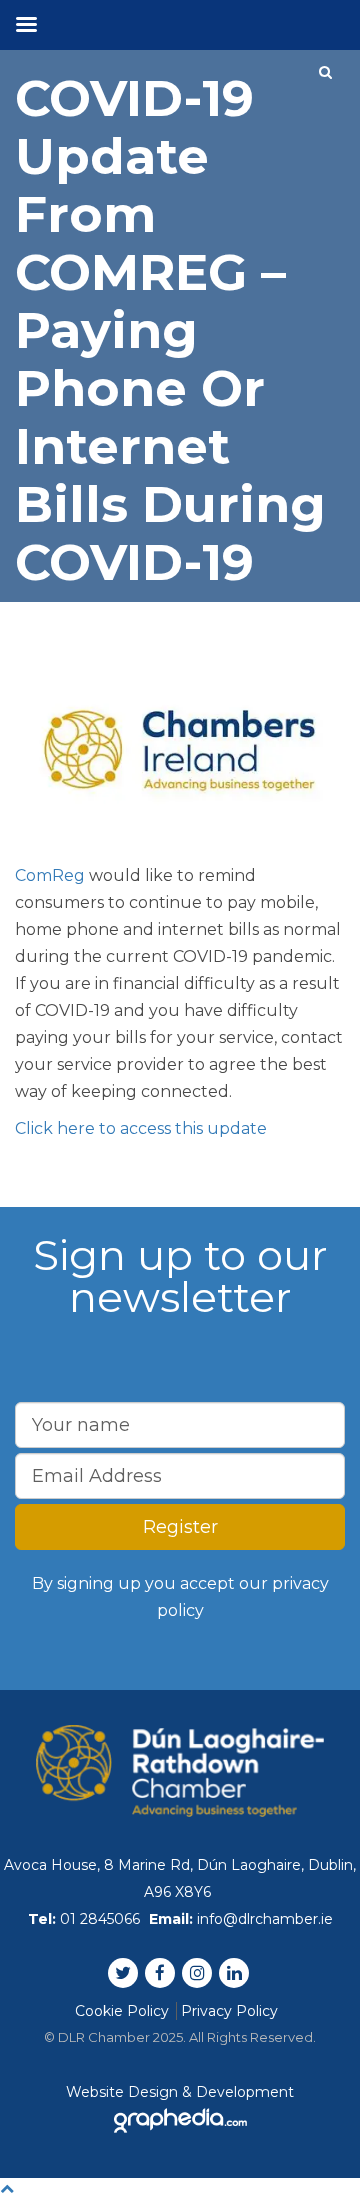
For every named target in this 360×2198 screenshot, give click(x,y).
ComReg (50, 875)
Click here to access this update (141, 1128)
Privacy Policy (229, 2011)
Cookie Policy (122, 2011)
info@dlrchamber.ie (265, 1919)
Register (180, 1527)
